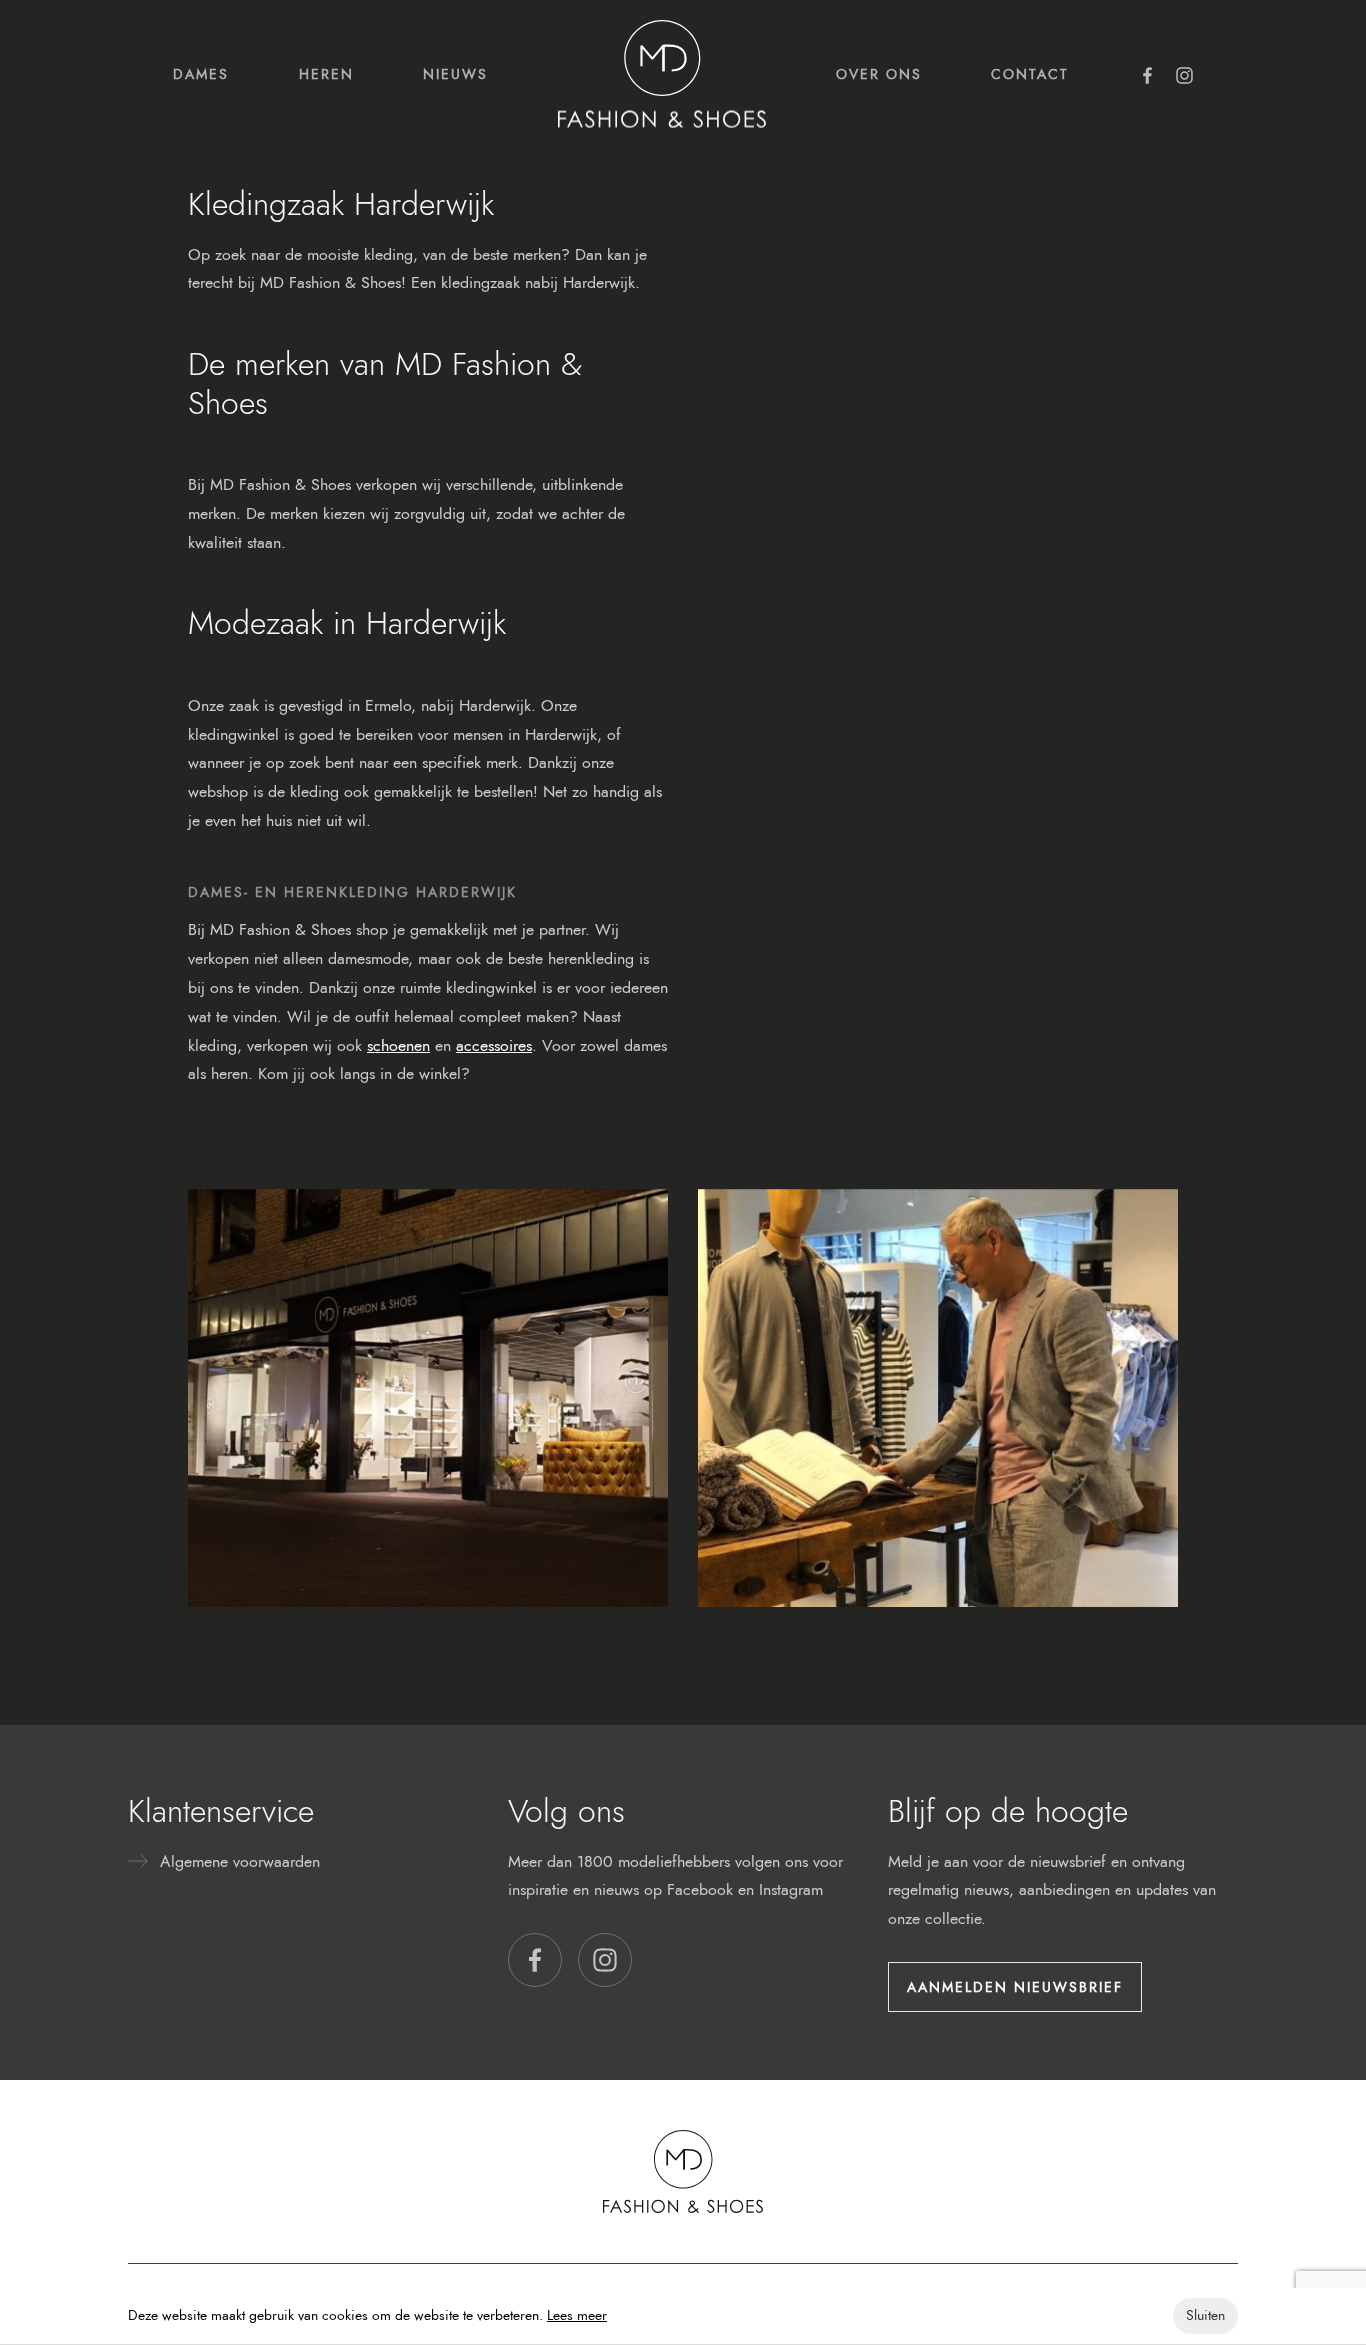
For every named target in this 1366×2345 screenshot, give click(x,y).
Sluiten (1205, 2315)
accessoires (494, 1045)
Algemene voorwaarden (240, 1861)
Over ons (879, 74)
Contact (1030, 74)
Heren (326, 74)
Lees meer (577, 2315)
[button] (535, 1960)
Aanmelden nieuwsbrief (1015, 1987)
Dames (201, 74)
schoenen (398, 1045)
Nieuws (455, 74)
